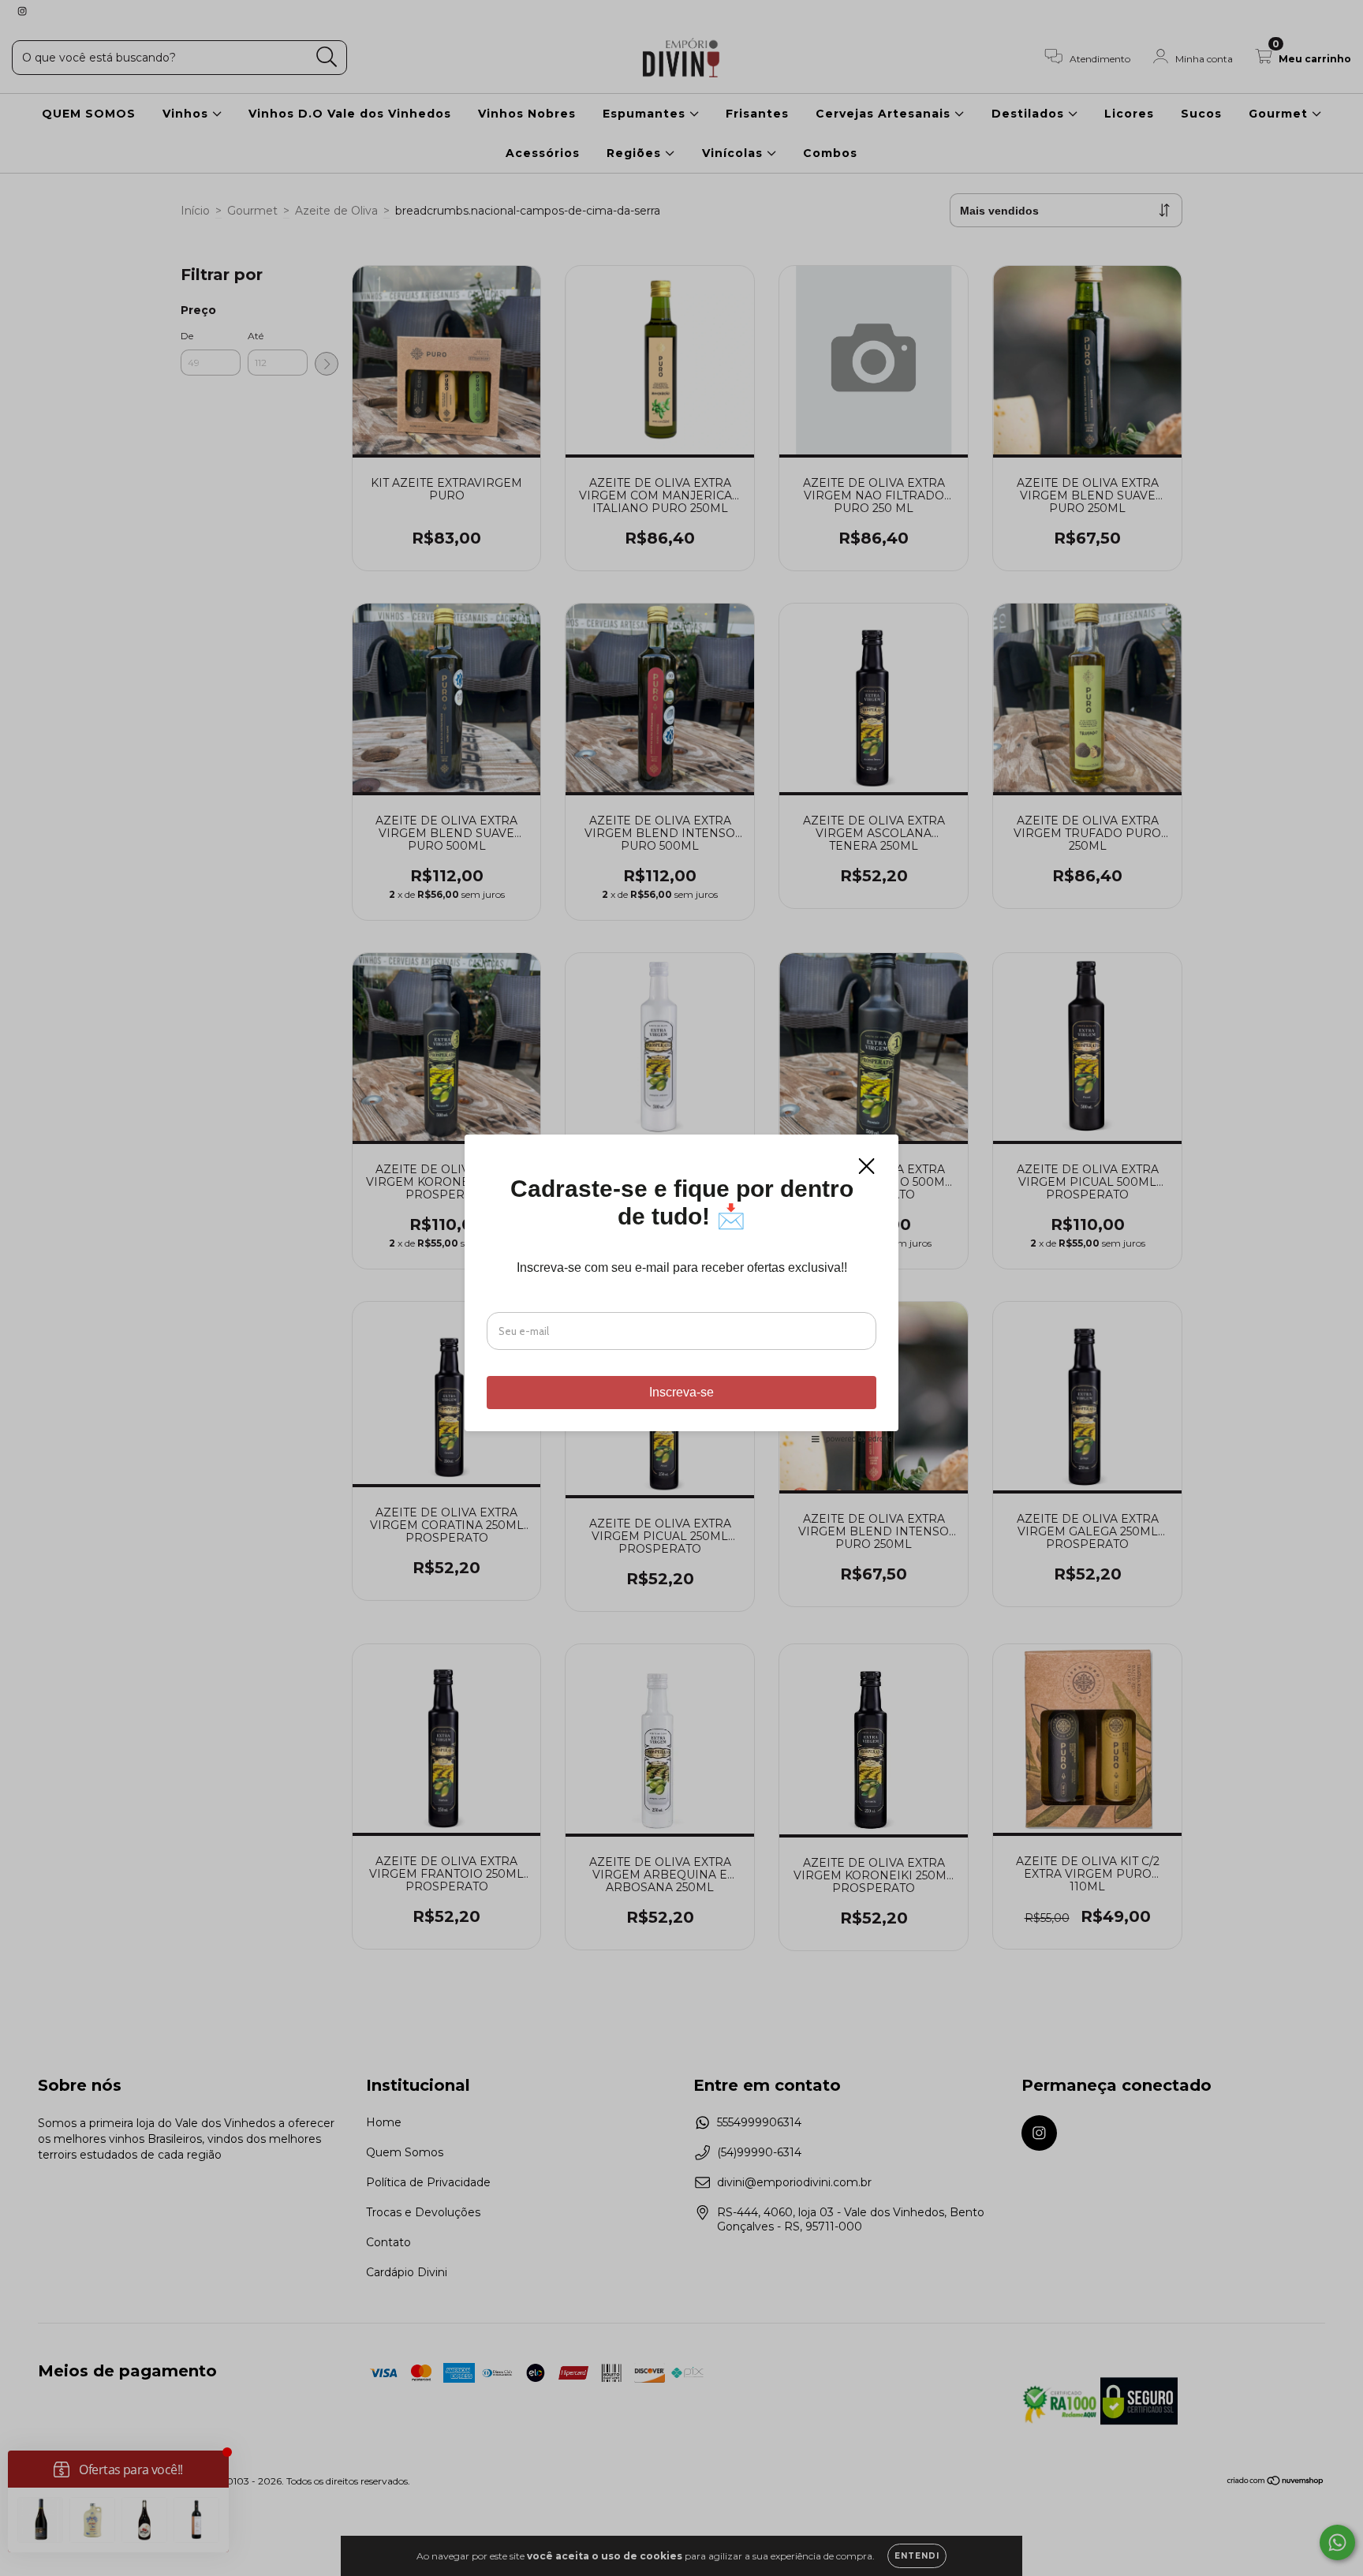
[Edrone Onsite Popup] (681, 1288)
